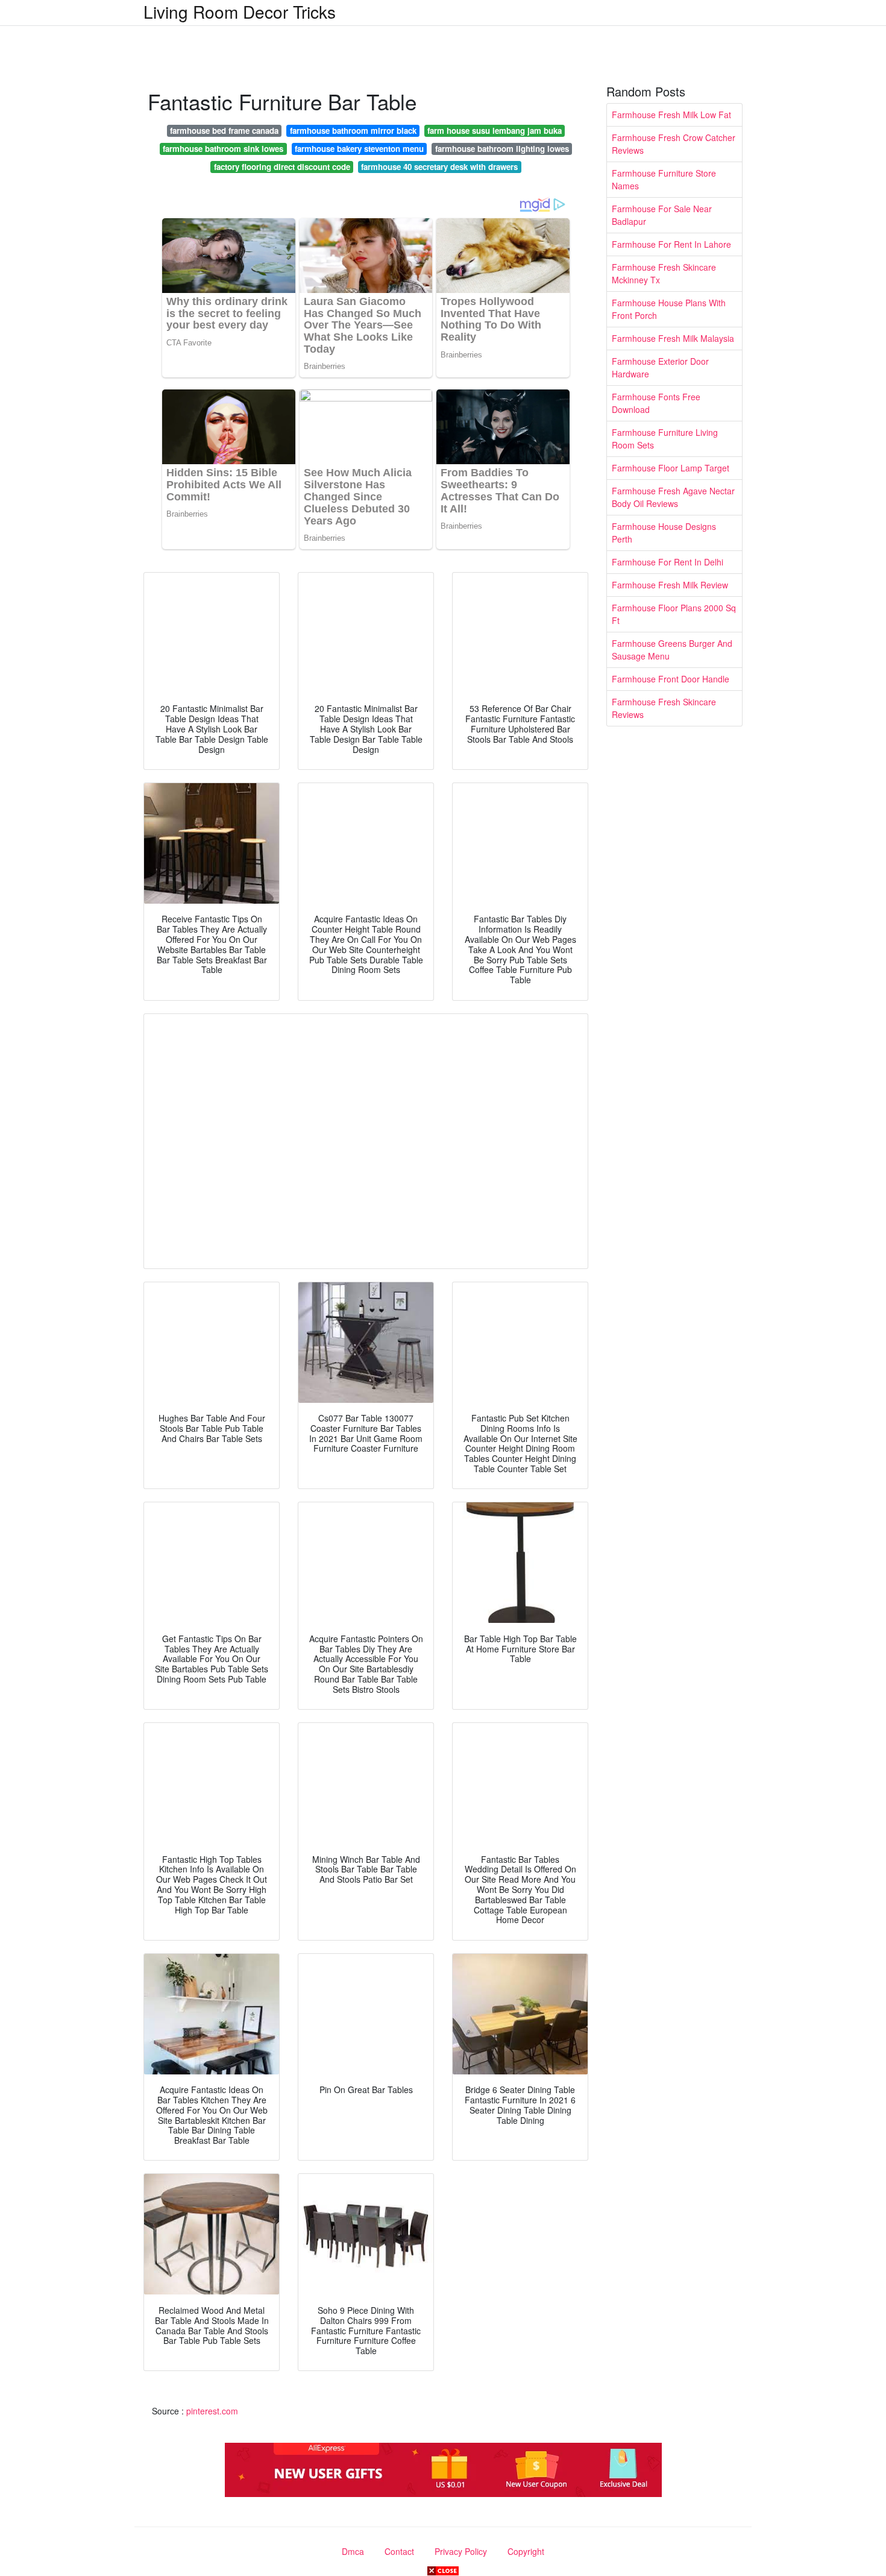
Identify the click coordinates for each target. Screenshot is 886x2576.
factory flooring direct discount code (282, 167)
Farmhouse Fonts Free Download (656, 403)
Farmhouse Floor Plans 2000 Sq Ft (674, 614)
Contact (399, 2551)
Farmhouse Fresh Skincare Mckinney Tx (664, 273)
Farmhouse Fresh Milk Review (670, 585)
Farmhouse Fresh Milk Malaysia (673, 338)
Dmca (353, 2551)
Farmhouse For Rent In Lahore (671, 244)
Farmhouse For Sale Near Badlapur (662, 215)
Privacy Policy (461, 2551)
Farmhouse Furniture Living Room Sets (665, 439)
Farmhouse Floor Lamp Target (671, 468)
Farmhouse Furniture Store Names (664, 179)
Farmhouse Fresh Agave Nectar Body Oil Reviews (673, 497)
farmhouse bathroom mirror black (353, 131)
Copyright (526, 2551)
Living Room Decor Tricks (240, 11)
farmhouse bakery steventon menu (359, 149)
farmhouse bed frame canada (224, 131)
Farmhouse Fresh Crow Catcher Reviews (674, 144)
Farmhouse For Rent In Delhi (668, 562)
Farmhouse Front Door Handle (671, 679)
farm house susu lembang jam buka (495, 131)
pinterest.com (212, 2411)
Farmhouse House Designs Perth (664, 533)
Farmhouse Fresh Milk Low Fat (671, 115)
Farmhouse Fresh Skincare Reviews (664, 708)
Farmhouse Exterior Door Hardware (660, 367)
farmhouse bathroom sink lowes (223, 149)
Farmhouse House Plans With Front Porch (669, 309)
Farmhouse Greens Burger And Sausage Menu (672, 650)
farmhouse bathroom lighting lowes (502, 149)
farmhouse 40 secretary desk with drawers (439, 167)
